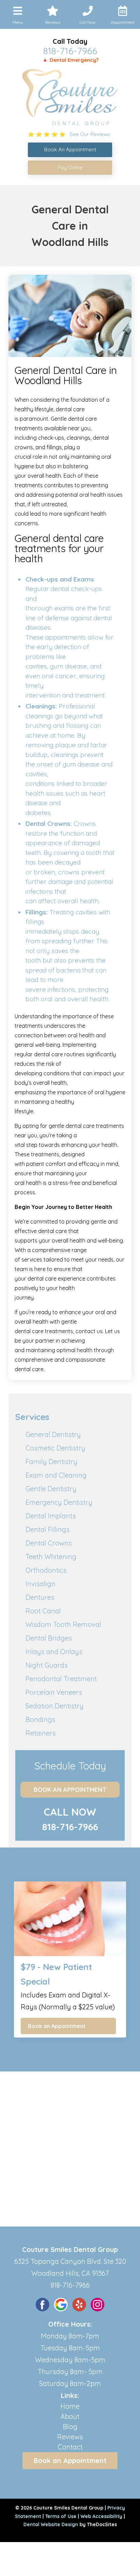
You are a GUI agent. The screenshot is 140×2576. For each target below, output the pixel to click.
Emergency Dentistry (59, 1502)
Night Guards (47, 1665)
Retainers (41, 1733)
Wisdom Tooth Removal (63, 1624)
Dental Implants (51, 1516)
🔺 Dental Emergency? (70, 60)
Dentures (40, 1597)
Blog (70, 2427)
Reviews (70, 2437)
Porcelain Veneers (54, 1692)
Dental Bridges (49, 1638)
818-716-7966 (70, 51)
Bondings (40, 1719)
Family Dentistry (51, 1462)
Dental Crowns (49, 1543)
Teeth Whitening (51, 1557)
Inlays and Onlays (54, 1652)
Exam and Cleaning (56, 1475)
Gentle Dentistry (51, 1489)
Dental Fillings (48, 1529)
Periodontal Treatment (61, 1679)
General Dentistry (53, 1434)
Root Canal (43, 1611)
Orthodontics (46, 1570)
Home (70, 2406)
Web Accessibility (101, 2516)
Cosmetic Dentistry (55, 1448)
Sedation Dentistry (55, 1706)
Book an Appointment (70, 1790)
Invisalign (40, 1584)
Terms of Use (61, 2516)
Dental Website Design (51, 2524)
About (70, 2416)
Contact (70, 2447)
